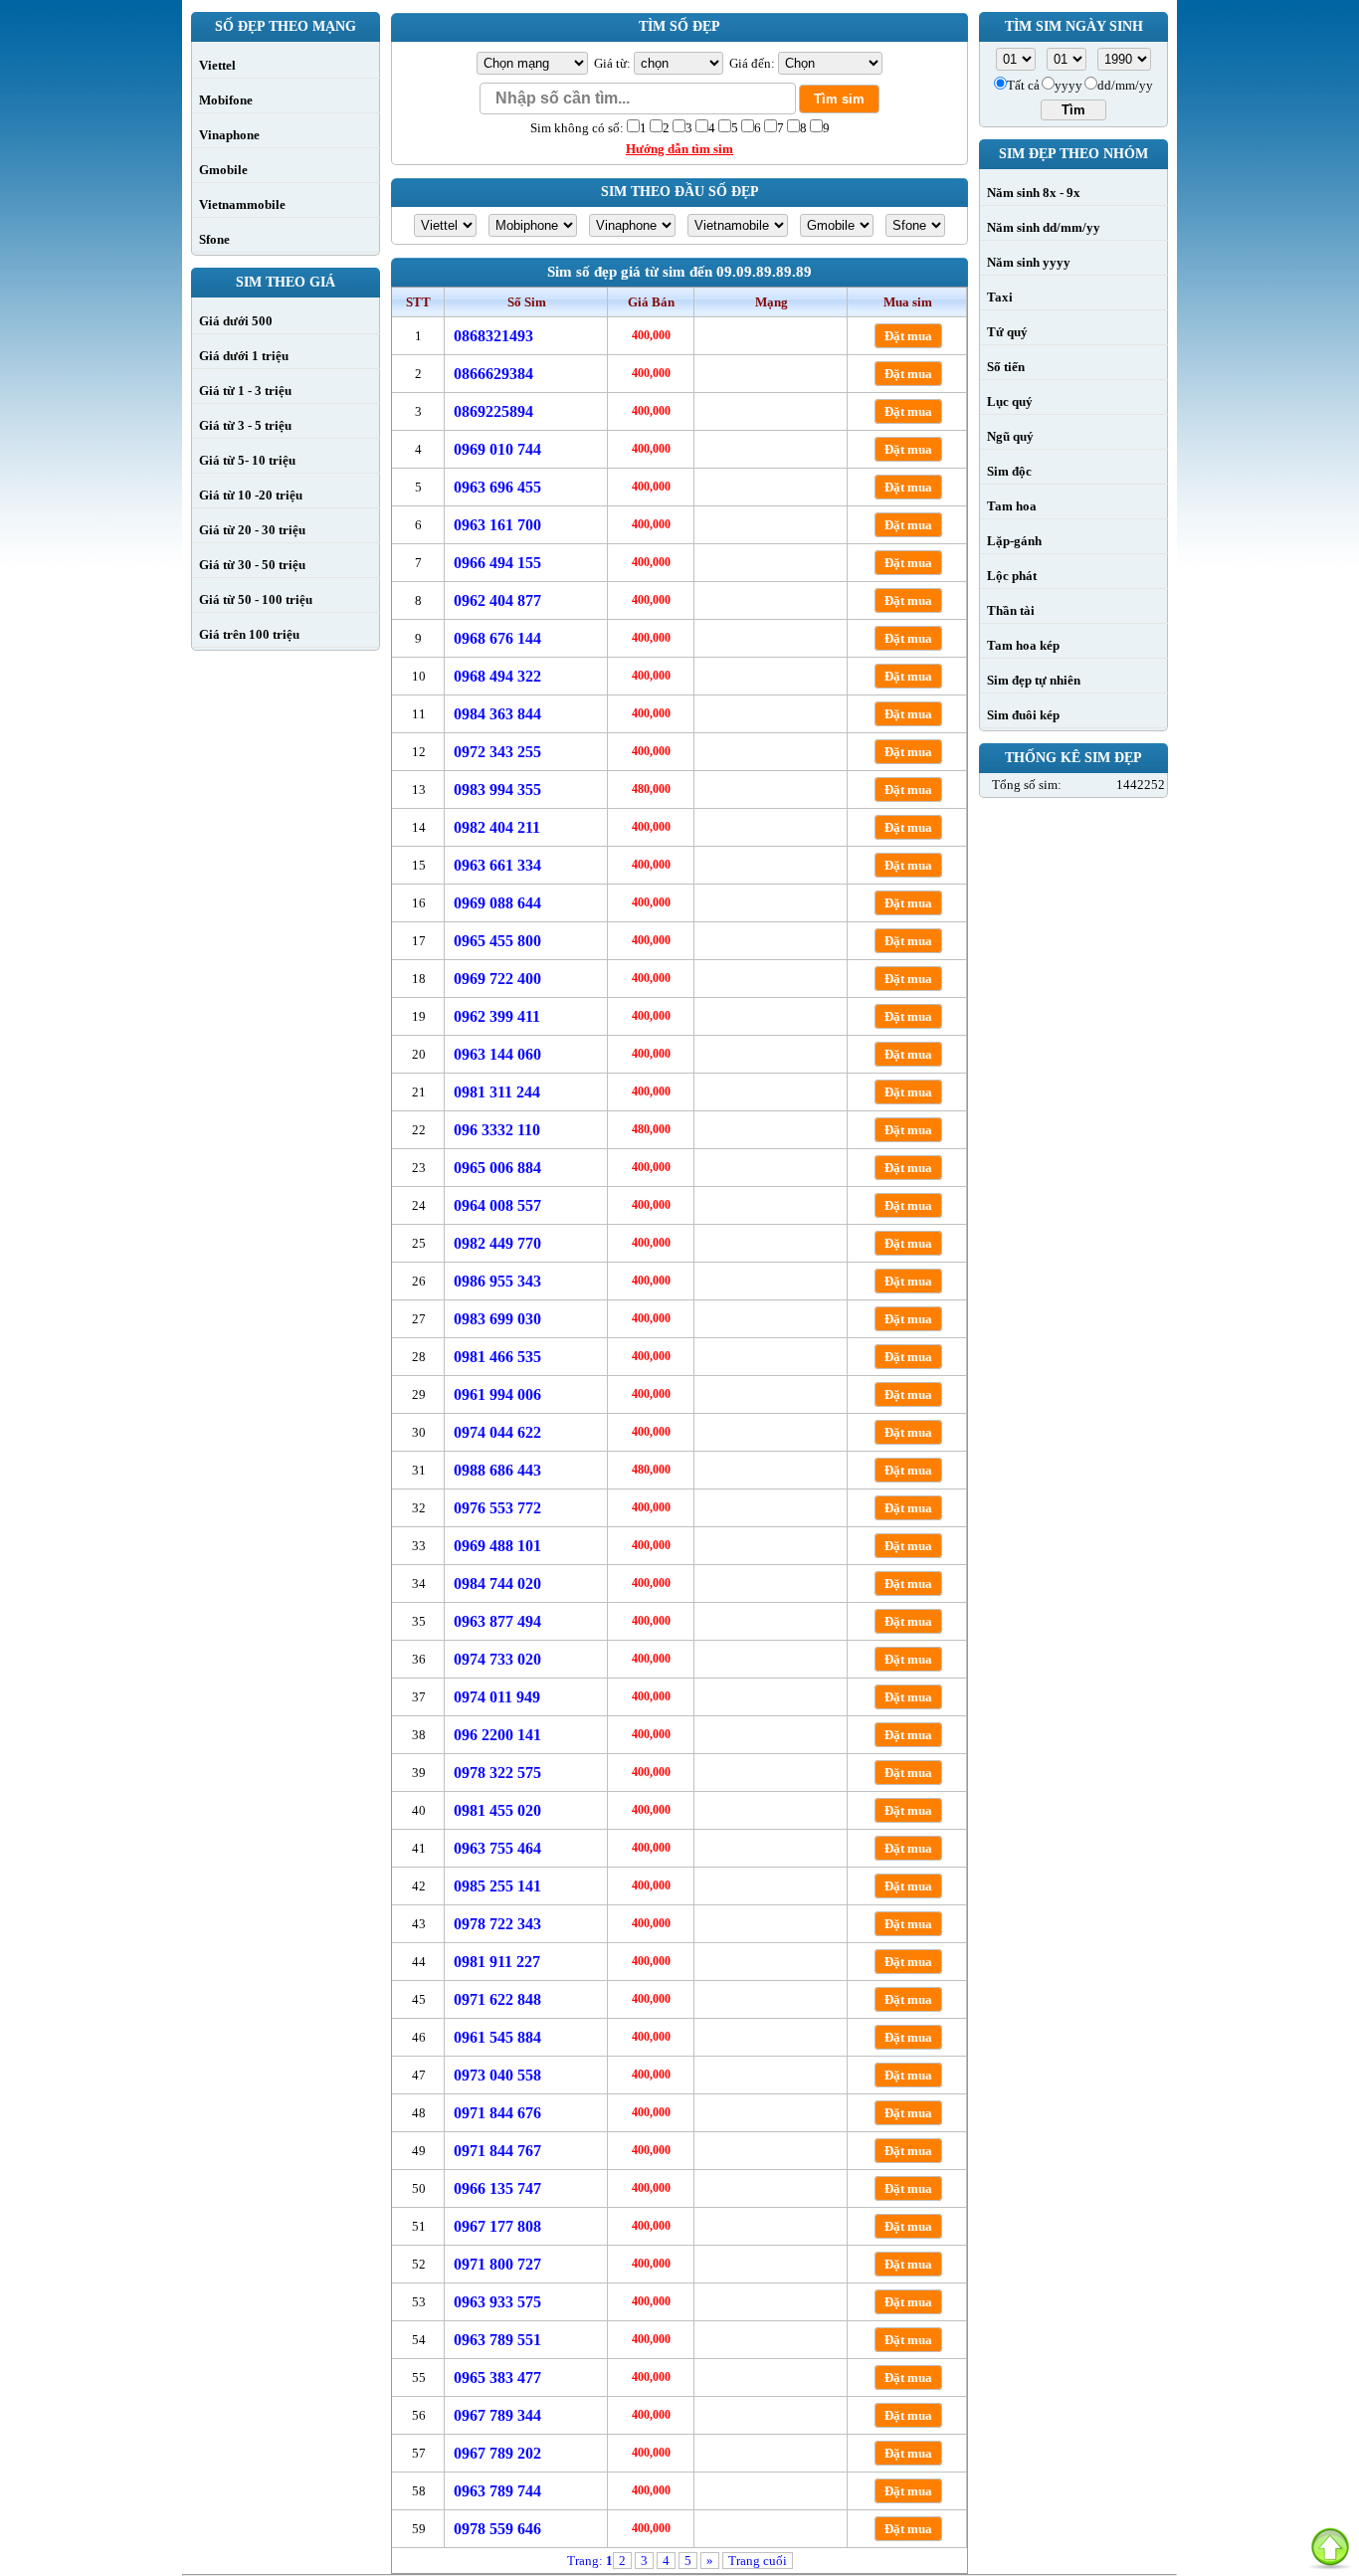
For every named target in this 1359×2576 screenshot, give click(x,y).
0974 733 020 (497, 1659)
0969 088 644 (497, 903)
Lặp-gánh (1014, 541)
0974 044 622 (497, 1432)
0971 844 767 (497, 2151)
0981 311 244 (497, 1092)
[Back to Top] (1330, 2547)
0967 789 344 (497, 2415)
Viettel (217, 65)
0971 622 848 (497, 1999)
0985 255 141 (497, 1886)
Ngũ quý (1010, 436)
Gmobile (223, 170)
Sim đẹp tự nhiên (1034, 680)
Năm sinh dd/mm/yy (1044, 227)
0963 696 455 (497, 487)
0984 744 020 (497, 1584)
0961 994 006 (497, 1394)
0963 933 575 (497, 2302)
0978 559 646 (497, 2529)
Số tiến (1006, 367)
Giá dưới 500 (236, 321)
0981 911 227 (497, 1962)
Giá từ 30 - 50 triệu (252, 565)
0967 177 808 (497, 2226)
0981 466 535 (497, 1357)
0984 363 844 (497, 714)
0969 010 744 (497, 449)
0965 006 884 (497, 1168)
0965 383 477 (497, 2378)
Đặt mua (908, 336)
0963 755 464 (497, 1848)
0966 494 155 (497, 563)
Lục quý (1010, 401)
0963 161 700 (497, 525)
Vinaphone (229, 135)
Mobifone (226, 100)
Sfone (214, 239)
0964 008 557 (497, 1205)
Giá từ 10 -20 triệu (251, 495)
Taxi (1000, 297)
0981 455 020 (497, 1810)
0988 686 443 (497, 1470)
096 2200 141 (497, 1735)
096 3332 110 (497, 1130)
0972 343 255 (497, 752)
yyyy (1068, 85)
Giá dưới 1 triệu (244, 356)
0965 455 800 (497, 941)
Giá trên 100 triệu (249, 634)
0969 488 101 (497, 1546)
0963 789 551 (497, 2340)
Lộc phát (1012, 576)
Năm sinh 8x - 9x (1034, 193)
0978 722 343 (497, 1924)
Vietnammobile (242, 204)
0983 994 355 (497, 790)
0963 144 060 (497, 1054)
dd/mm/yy (1125, 85)
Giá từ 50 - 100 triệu (256, 599)
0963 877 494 (497, 1621)
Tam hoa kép (1023, 645)
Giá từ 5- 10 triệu (247, 460)
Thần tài (1011, 610)
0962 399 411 (497, 1016)
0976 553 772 (497, 1508)
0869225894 (493, 411)
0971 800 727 (497, 2264)
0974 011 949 (497, 1697)
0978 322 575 (497, 1773)
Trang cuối (758, 2561)
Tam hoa (1012, 506)
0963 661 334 (497, 865)
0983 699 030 (497, 1319)
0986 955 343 (497, 1281)
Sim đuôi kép (1023, 715)
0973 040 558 (497, 2075)
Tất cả (1023, 85)
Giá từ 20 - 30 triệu (252, 530)
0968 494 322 (497, 676)
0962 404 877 (497, 600)
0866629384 (493, 374)
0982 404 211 (497, 827)
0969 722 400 (497, 979)
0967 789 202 (497, 2453)
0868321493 (493, 336)
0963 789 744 (497, 2491)
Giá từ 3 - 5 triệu (245, 425)
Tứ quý (1007, 332)
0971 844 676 (497, 2113)
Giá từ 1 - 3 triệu (245, 391)
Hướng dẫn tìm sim (679, 149)
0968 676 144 (497, 638)
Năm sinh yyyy (1029, 262)
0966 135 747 (497, 2188)
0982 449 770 (497, 1243)
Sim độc (1009, 471)
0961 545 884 (497, 2037)
